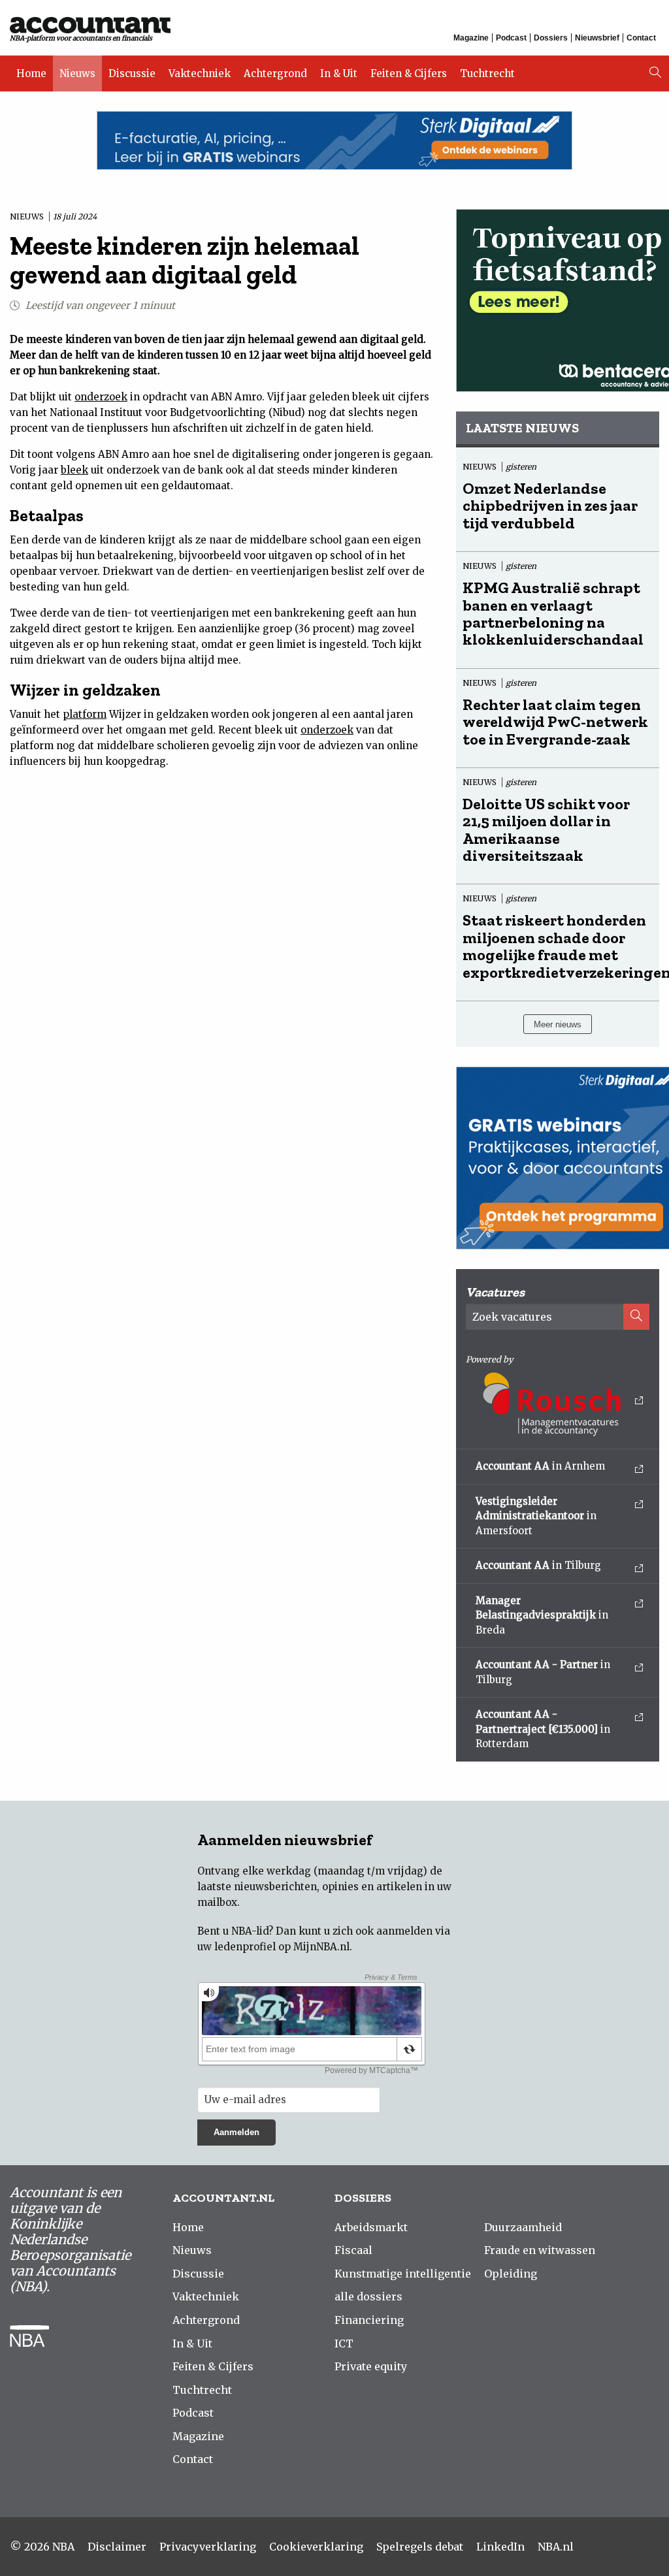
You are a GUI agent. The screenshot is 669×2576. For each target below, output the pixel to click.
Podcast (511, 38)
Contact (641, 38)
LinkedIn (500, 2547)
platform (85, 714)
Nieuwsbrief (597, 38)
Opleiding (511, 2274)
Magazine (471, 38)
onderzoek (101, 397)
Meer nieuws (558, 1024)
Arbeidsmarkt (371, 2227)
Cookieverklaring (316, 2547)
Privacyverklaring (208, 2547)
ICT (344, 2343)
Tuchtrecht (487, 73)
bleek (74, 470)
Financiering (369, 2320)
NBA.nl (556, 2547)
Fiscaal (353, 2250)
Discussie (132, 73)
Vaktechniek (200, 73)
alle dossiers (368, 2296)
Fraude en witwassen (540, 2250)
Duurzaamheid (523, 2227)
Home (31, 73)
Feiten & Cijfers (409, 73)
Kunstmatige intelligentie (403, 2274)
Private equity (371, 2366)
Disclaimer (117, 2547)
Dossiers (551, 38)
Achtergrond (275, 73)
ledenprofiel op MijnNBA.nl (282, 1947)
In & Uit (339, 73)
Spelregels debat (420, 2547)
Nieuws (77, 73)
